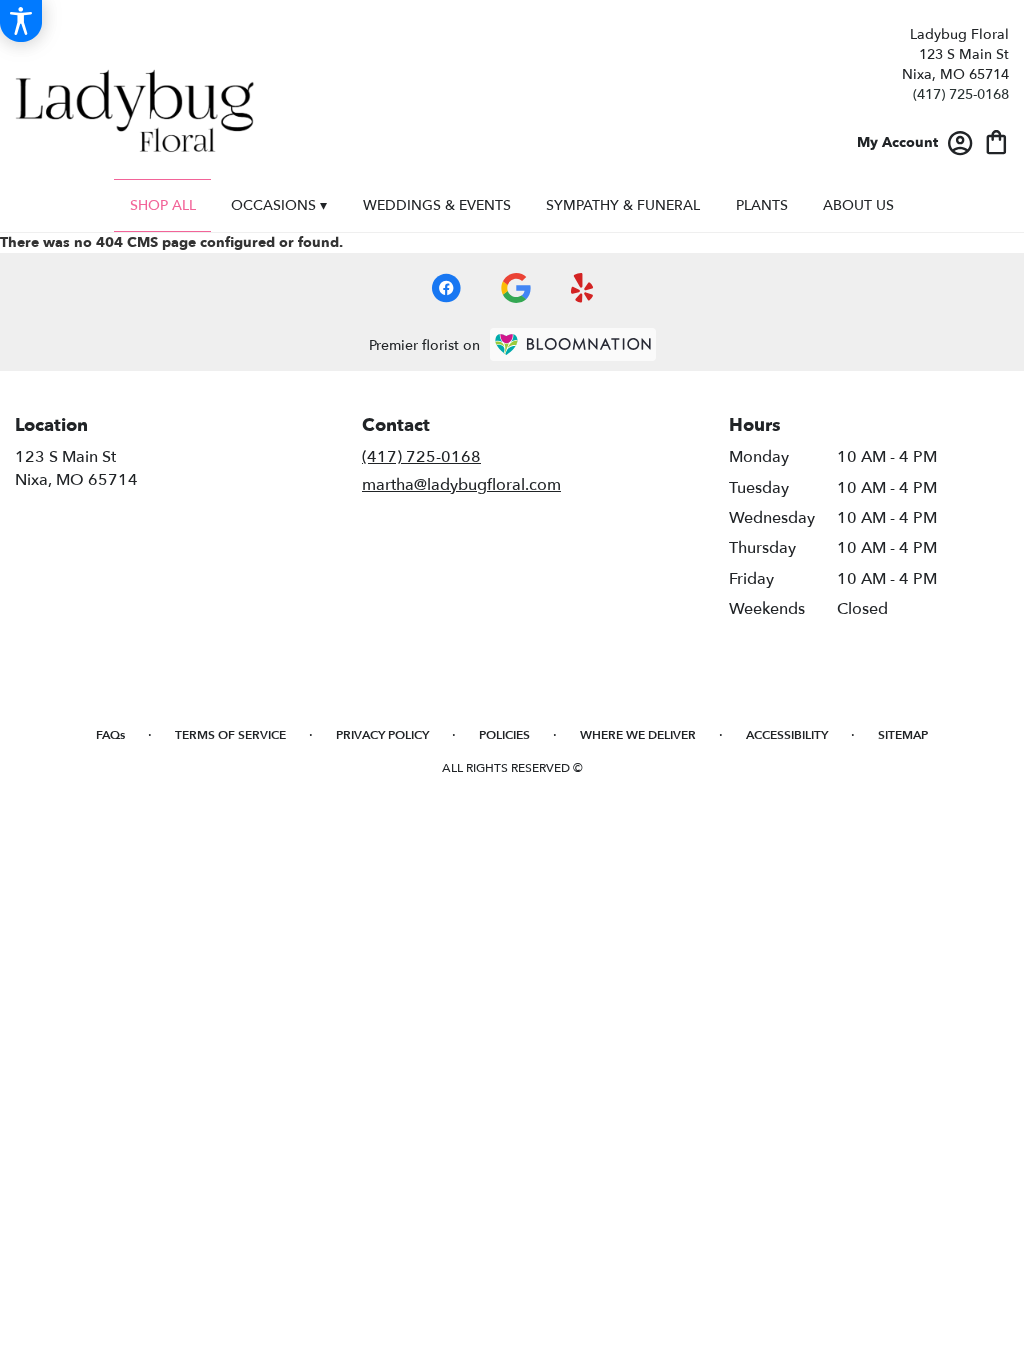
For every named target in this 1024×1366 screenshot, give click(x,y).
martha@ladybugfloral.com (461, 485)
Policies (504, 735)
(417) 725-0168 (961, 94)
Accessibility (787, 735)
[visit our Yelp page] (582, 288)
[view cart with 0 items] (996, 140)
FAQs (110, 735)
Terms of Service (230, 735)
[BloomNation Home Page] (573, 344)
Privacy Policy (382, 735)
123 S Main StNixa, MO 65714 (76, 468)
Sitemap (903, 735)
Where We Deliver (638, 735)
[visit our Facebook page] (446, 288)
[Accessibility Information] (21, 21)
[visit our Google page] (516, 288)
